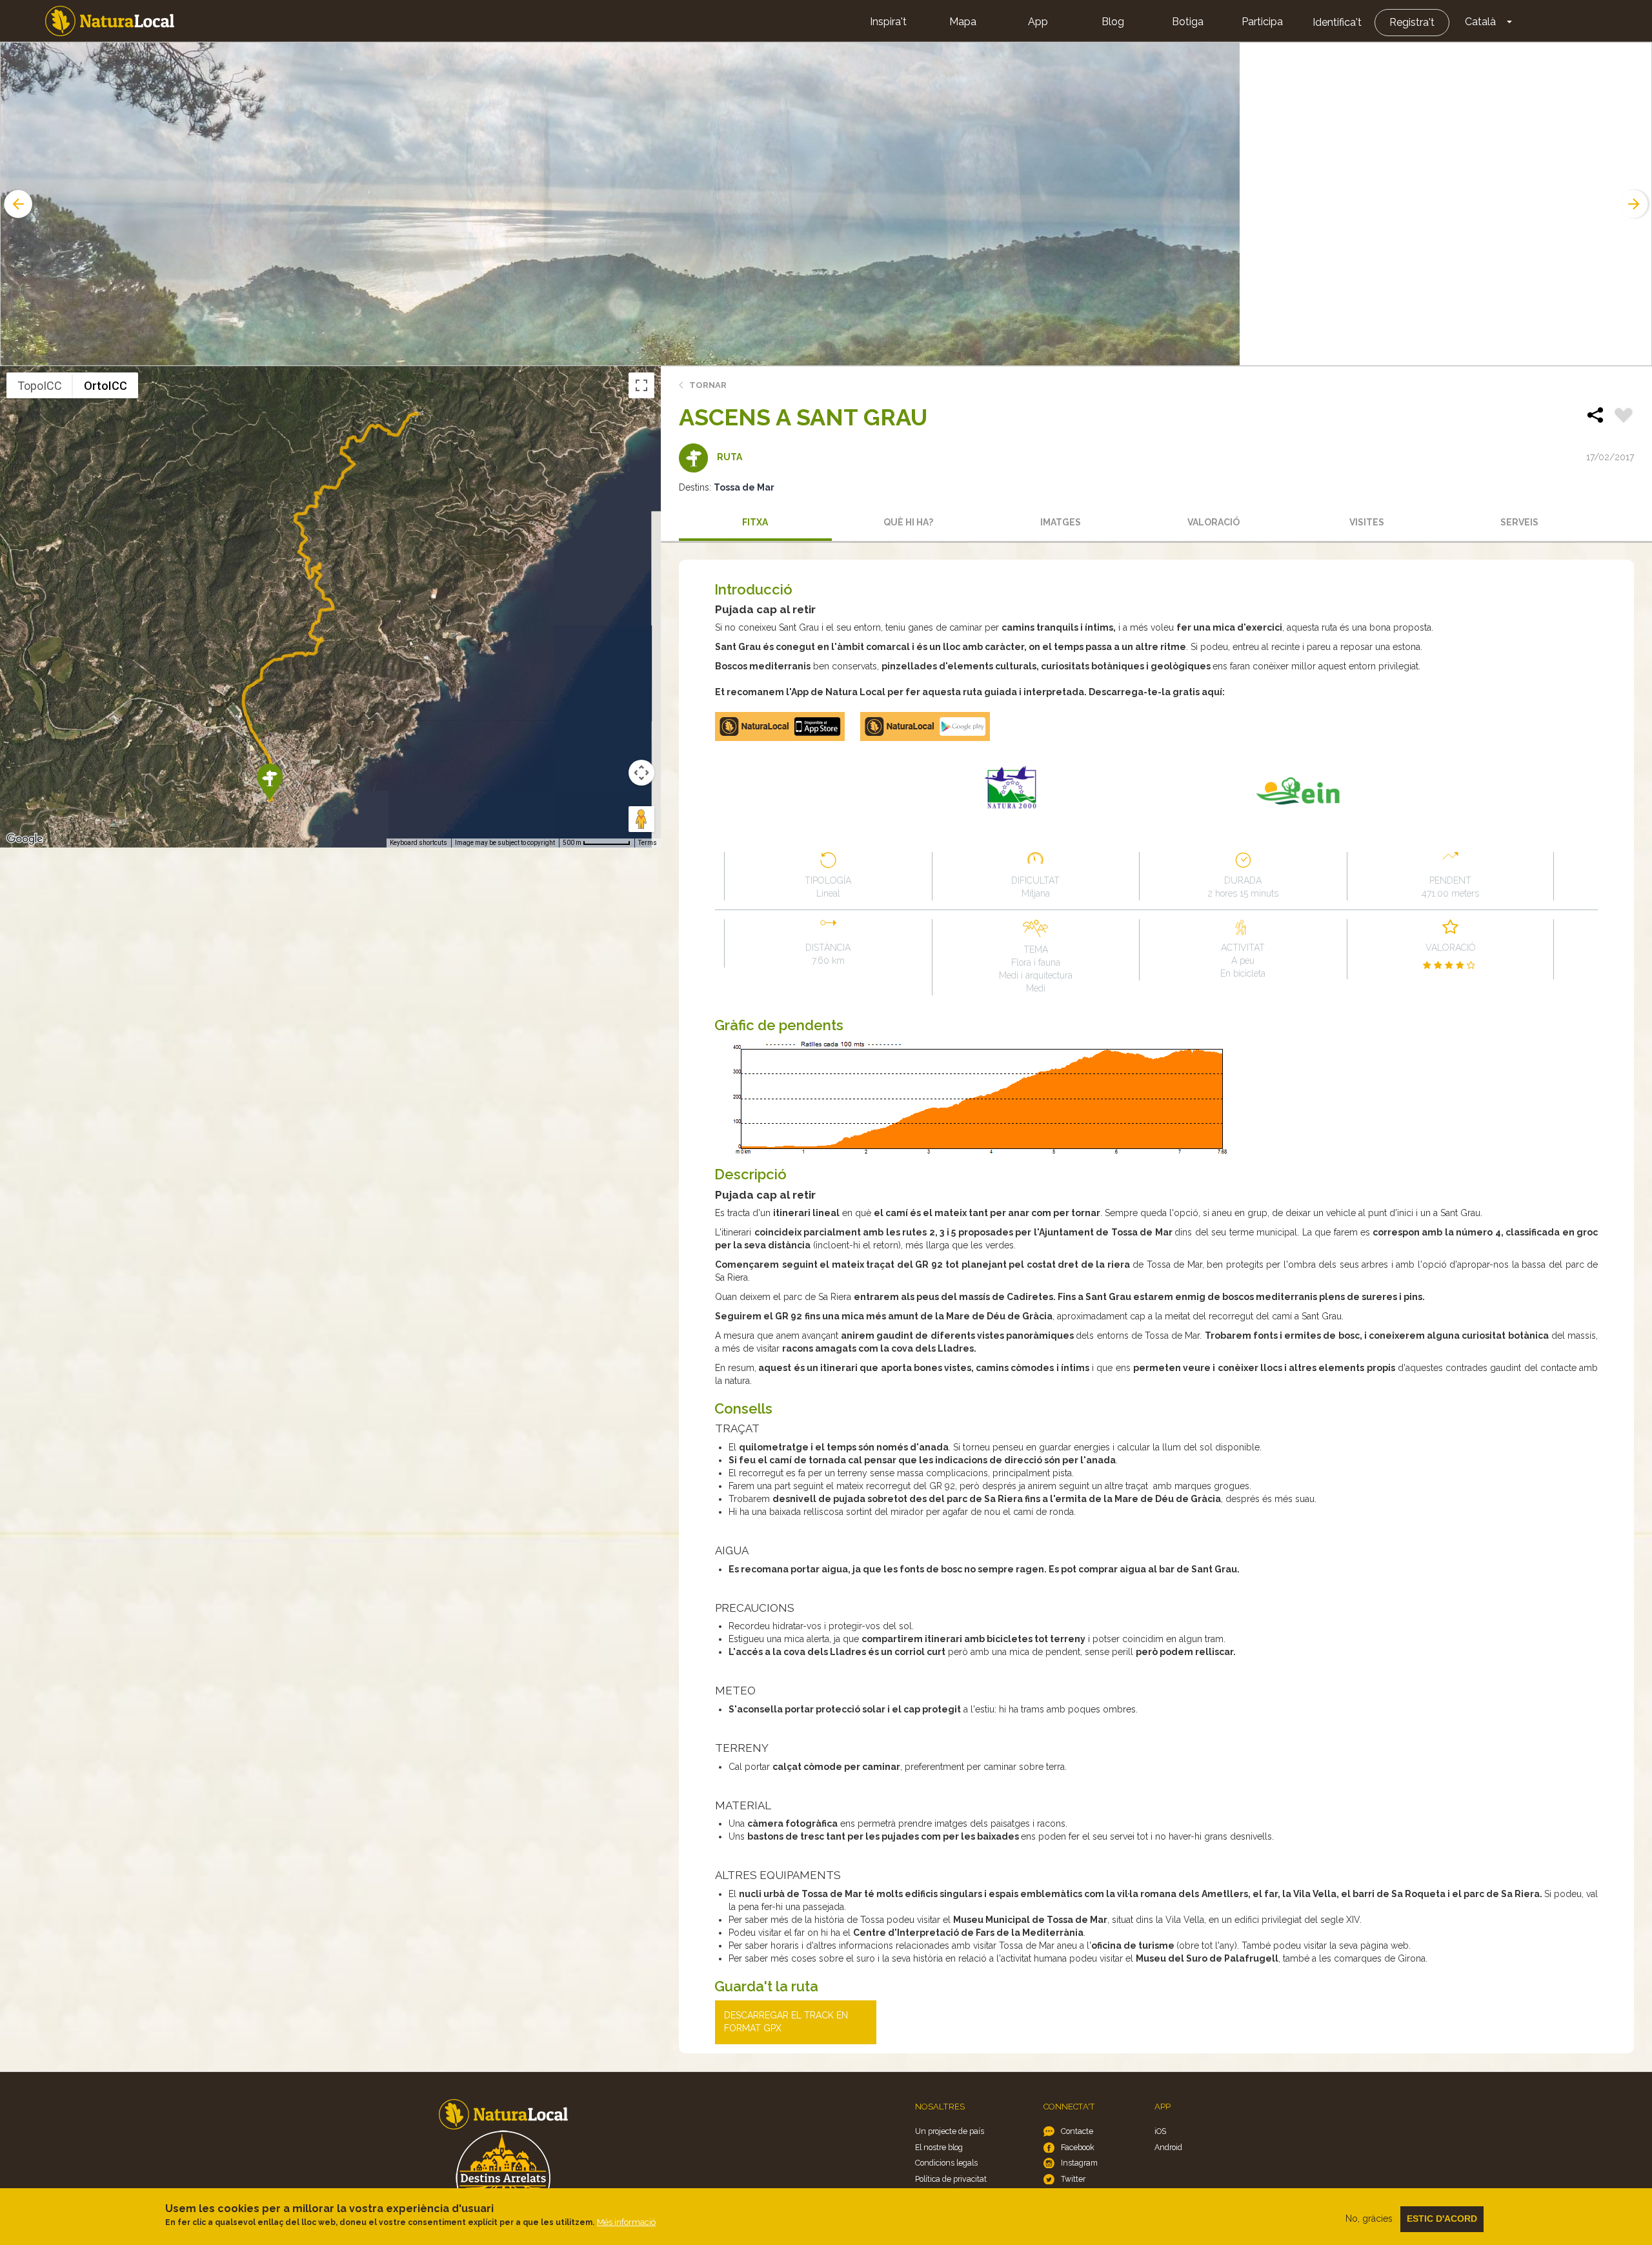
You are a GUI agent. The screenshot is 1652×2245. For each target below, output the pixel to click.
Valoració (1214, 522)
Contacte (1077, 2131)
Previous (17, 204)
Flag (1624, 417)
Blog (1113, 22)
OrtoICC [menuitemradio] (106, 386)
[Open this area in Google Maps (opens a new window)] (25, 839)
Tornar (708, 385)
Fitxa (755, 522)
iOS (1160, 2131)
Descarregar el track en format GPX (786, 2022)
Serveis (1519, 522)
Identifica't (1337, 22)
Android (1168, 2147)
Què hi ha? (908, 522)
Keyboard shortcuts (418, 843)
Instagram (1079, 2163)
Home (110, 21)
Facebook (1078, 2147)
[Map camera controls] (641, 773)
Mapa (963, 22)
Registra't (1412, 22)
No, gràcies (1369, 2219)
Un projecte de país (950, 2131)
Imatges (1061, 522)
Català (1480, 22)
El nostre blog (939, 2147)
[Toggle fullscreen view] (641, 385)
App (1038, 22)
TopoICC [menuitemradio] (40, 386)
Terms (648, 843)
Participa (1262, 22)
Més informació (626, 2222)
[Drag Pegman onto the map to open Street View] (641, 819)
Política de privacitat (951, 2179)
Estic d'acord (1442, 2219)
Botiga (1188, 22)
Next (1635, 204)
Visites (1367, 522)
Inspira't (888, 22)
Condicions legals (946, 2163)
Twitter (1073, 2179)
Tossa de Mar (744, 487)
